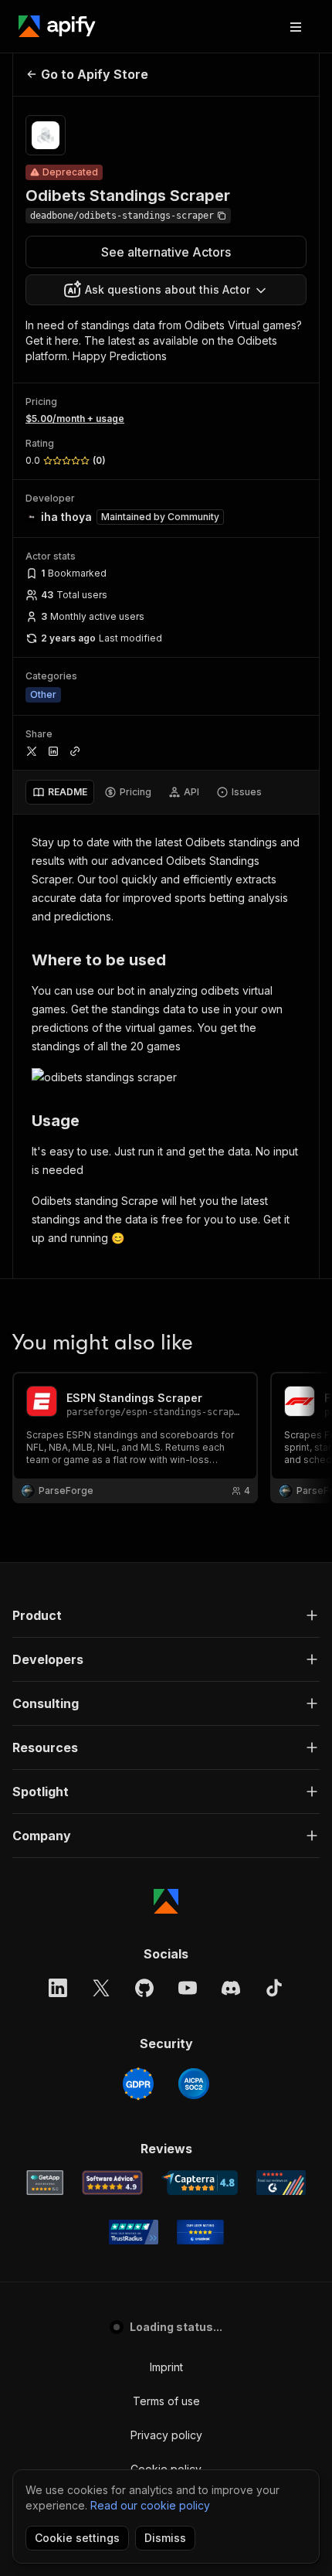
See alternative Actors (166, 252)
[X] (101, 1988)
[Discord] (231, 1988)
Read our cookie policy (150, 2505)
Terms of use (166, 2401)
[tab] (60, 792)
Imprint (166, 2367)
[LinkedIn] (58, 1988)
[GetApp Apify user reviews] (45, 2183)
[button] (166, 1615)
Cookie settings (77, 2538)
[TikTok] (274, 1988)
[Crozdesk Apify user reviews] (200, 2232)
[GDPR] (138, 2084)
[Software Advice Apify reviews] (112, 2183)
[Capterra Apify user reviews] (200, 2183)
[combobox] (166, 290)
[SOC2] (194, 2084)
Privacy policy (166, 2435)
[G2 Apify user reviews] (281, 2183)
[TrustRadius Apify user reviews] (134, 2232)
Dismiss (165, 2538)
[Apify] (57, 26)
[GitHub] (144, 1988)
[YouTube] (188, 1988)
